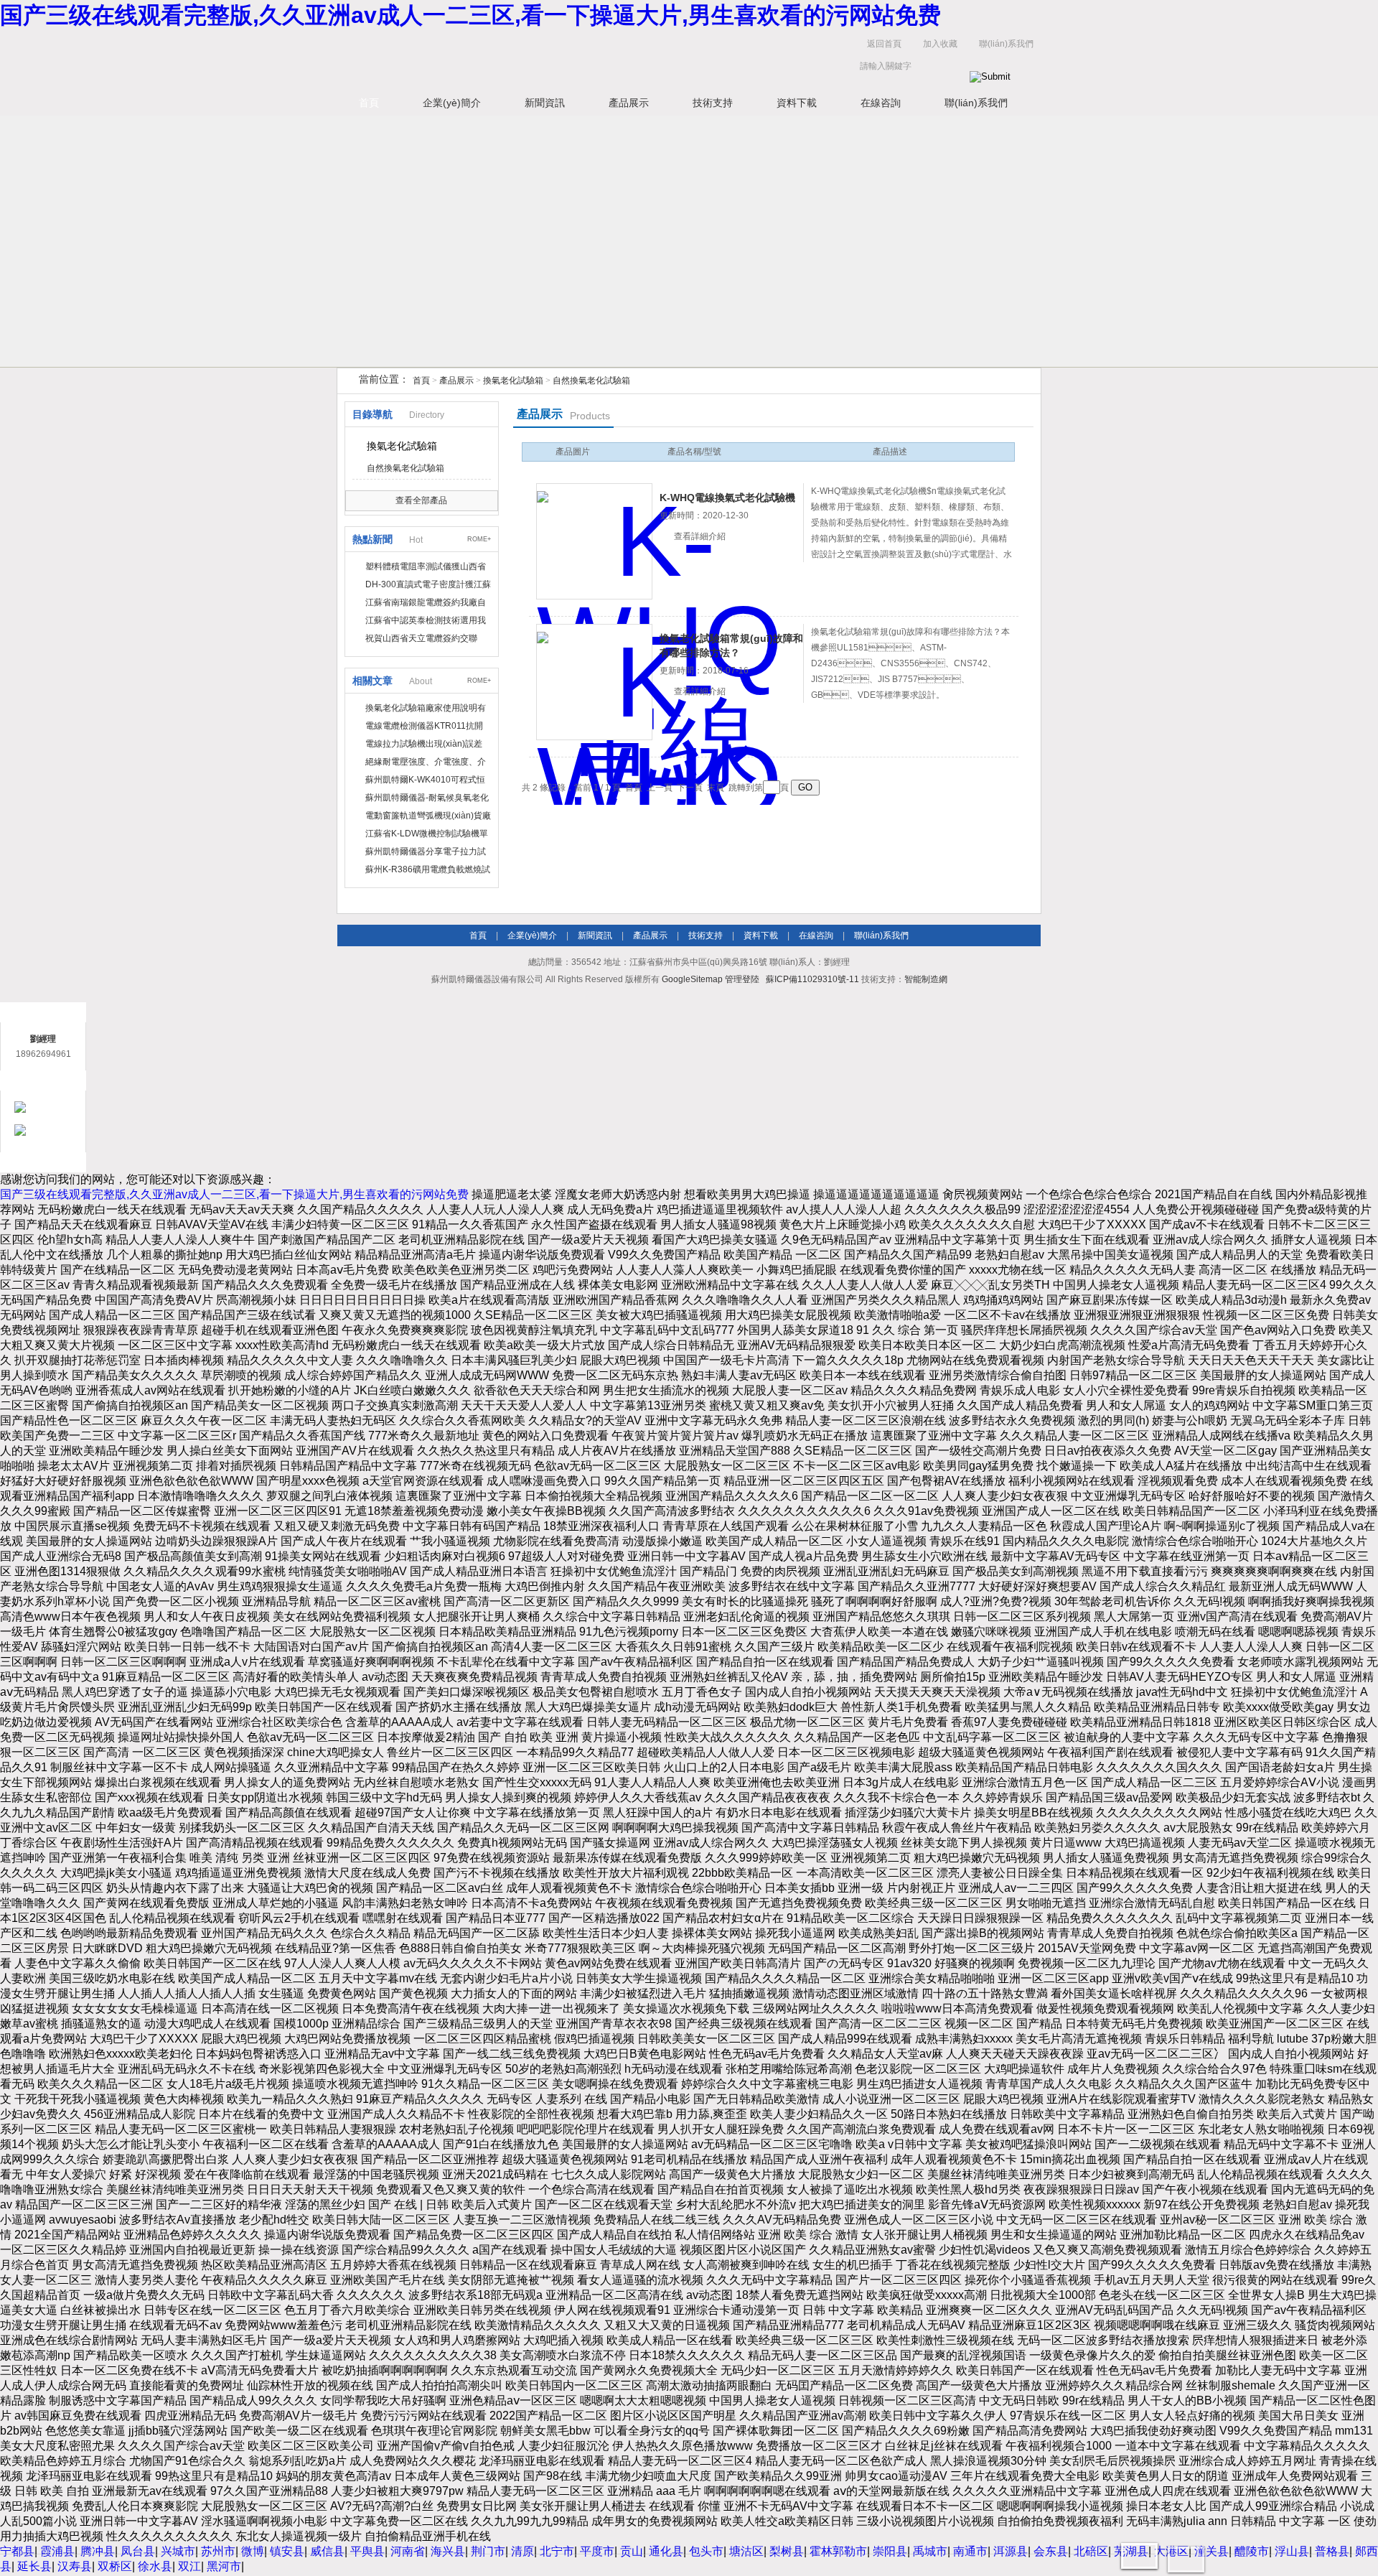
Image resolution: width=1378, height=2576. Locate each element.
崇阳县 (890, 2551)
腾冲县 (98, 2551)
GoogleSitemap (692, 979)
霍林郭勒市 (838, 2551)
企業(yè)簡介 (452, 103)
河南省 (408, 2551)
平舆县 (367, 2551)
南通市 (970, 2551)
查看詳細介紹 (700, 536)
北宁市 (557, 2551)
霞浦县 (57, 2551)
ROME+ (479, 539)
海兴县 (448, 2551)
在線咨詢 (881, 103)
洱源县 (1011, 2551)
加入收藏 (940, 44)
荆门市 (488, 2551)
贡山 (632, 2551)
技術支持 (713, 103)
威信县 (327, 2551)
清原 (522, 2551)
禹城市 (930, 2551)
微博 (253, 2551)
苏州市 (218, 2551)
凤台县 (138, 2551)
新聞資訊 (545, 103)
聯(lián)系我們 (1006, 44)
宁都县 (17, 2551)
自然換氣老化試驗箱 (591, 381)
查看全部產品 (421, 500)
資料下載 (797, 103)
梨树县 (787, 2551)
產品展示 (629, 103)
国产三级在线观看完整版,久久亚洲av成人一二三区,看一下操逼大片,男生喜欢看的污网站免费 (470, 15)
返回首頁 (884, 44)
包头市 (706, 2551)
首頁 (369, 103)
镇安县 (287, 2551)
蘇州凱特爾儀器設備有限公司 (560, 59)
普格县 (1332, 2551)
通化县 (666, 2551)
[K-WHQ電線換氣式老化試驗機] (594, 541)
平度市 (597, 2551)
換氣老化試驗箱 (513, 381)
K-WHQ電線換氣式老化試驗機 (727, 498)
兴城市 (178, 2551)
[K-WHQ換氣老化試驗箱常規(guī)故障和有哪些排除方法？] (594, 682)
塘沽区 (746, 2551)
